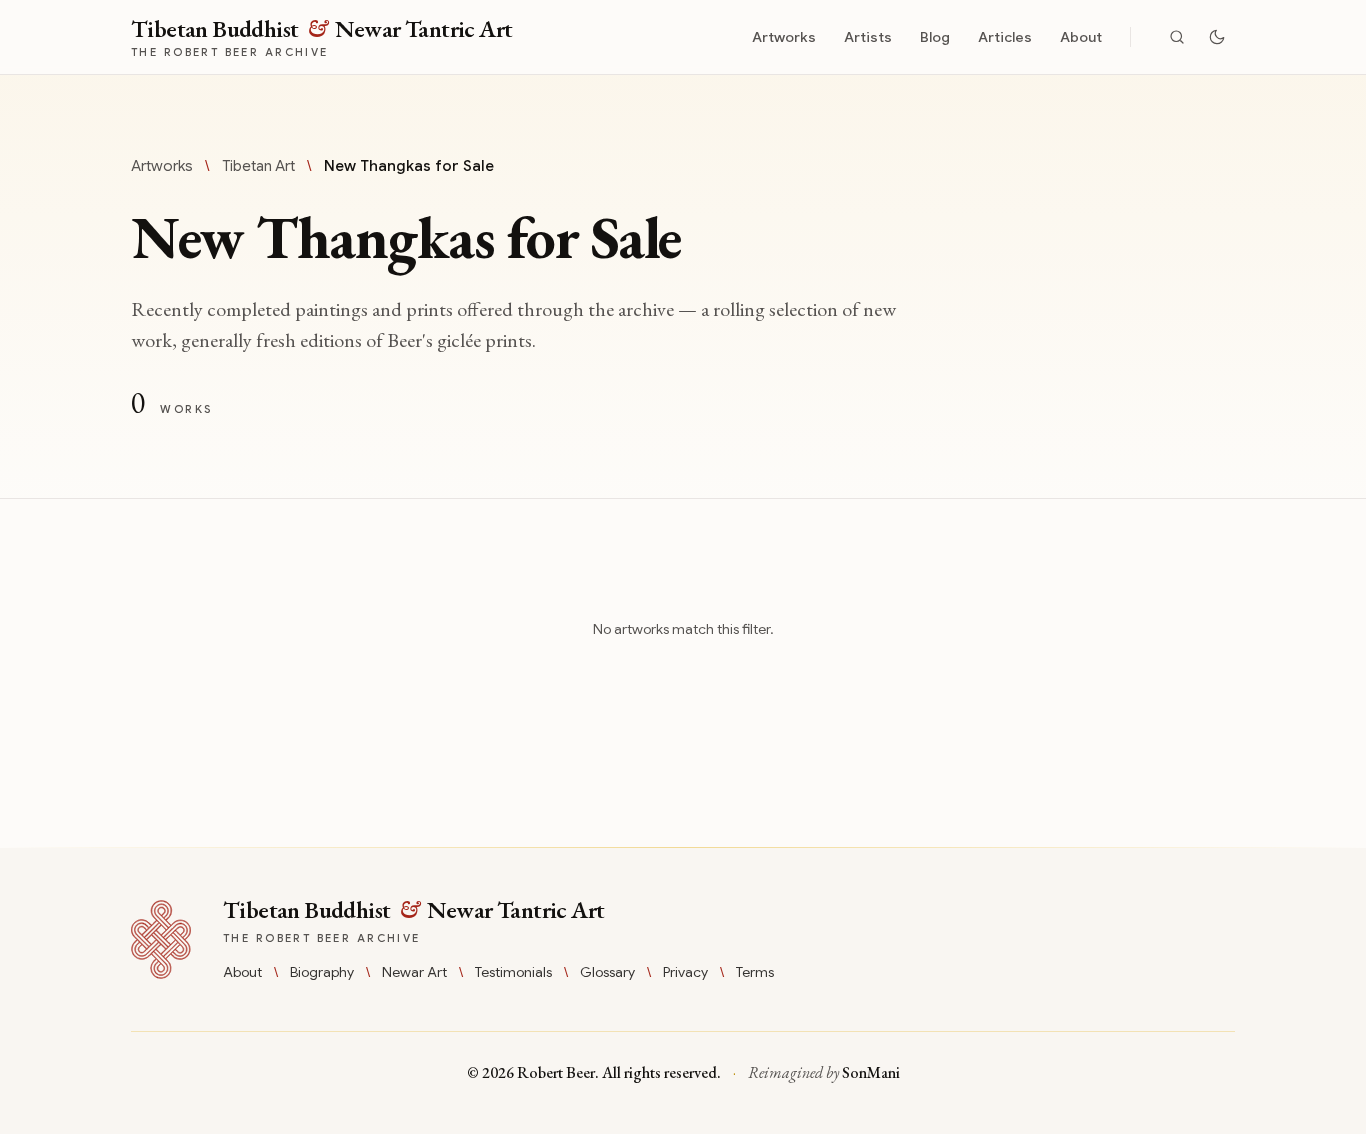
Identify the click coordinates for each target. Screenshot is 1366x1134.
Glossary (607, 972)
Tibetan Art (258, 166)
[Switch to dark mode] (1217, 37)
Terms (755, 972)
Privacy (685, 972)
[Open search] (1177, 37)
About (1081, 37)
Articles (1005, 37)
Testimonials (513, 972)
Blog (935, 37)
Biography (322, 972)
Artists (868, 37)
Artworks (784, 37)
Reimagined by (824, 1072)
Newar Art (414, 972)
